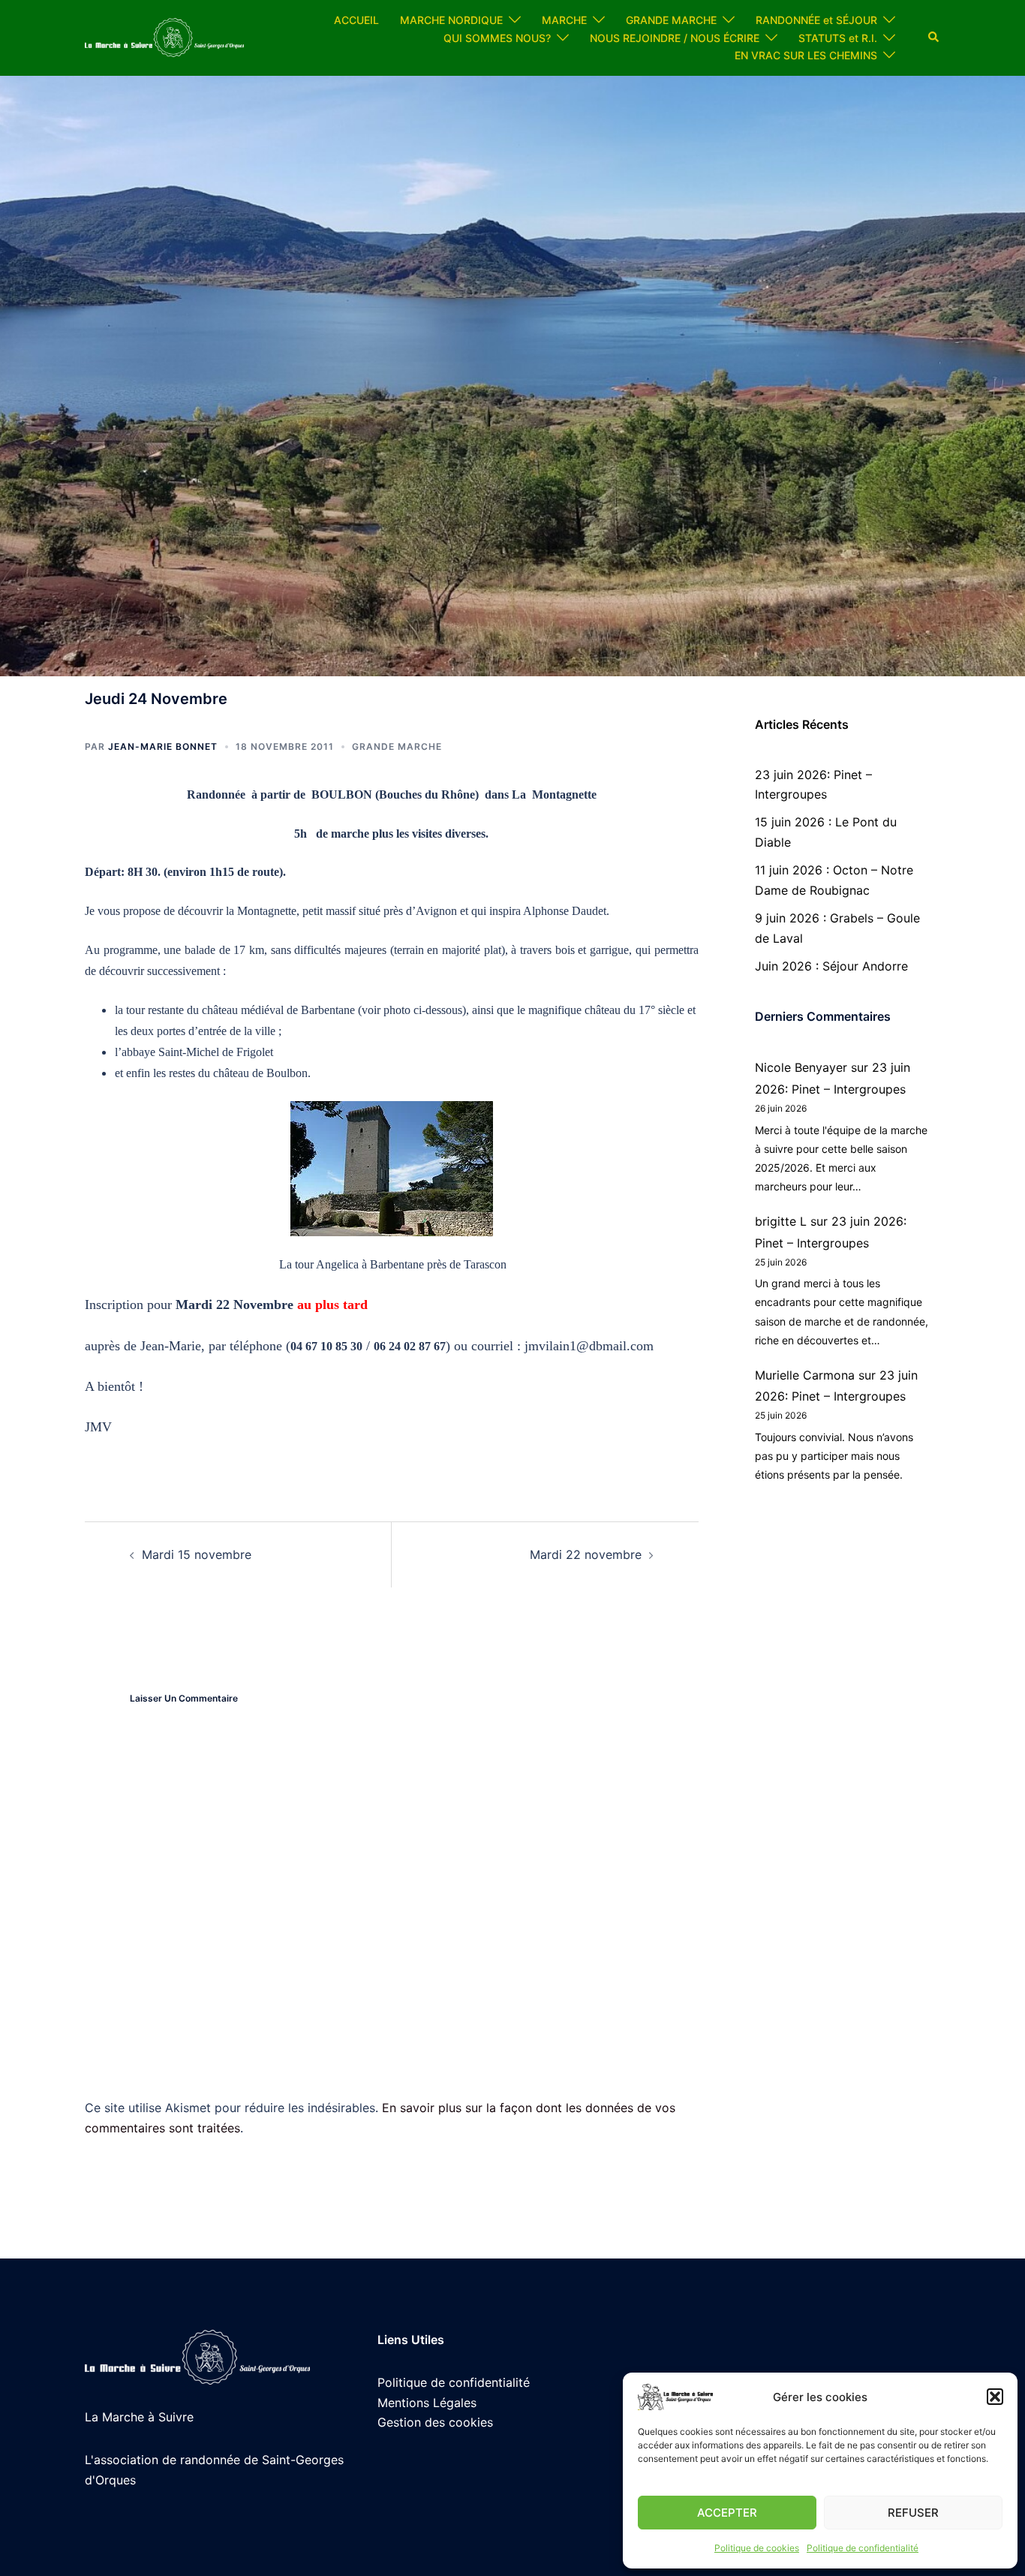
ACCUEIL (356, 20)
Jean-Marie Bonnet (163, 746)
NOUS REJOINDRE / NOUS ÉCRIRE (675, 38)
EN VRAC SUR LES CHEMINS (806, 55)
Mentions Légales (427, 2403)
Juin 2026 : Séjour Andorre (831, 966)
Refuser (913, 2513)
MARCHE (564, 20)
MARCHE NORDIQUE (451, 20)
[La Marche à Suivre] (164, 37)
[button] (995, 2397)
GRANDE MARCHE (671, 20)
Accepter (727, 2513)
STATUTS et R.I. (838, 38)
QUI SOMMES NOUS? (497, 38)
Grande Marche (397, 746)
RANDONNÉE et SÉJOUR (816, 20)
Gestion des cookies (435, 2422)
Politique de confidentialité (863, 2548)
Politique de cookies (757, 2548)
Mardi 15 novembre (197, 1554)
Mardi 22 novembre (586, 1554)
